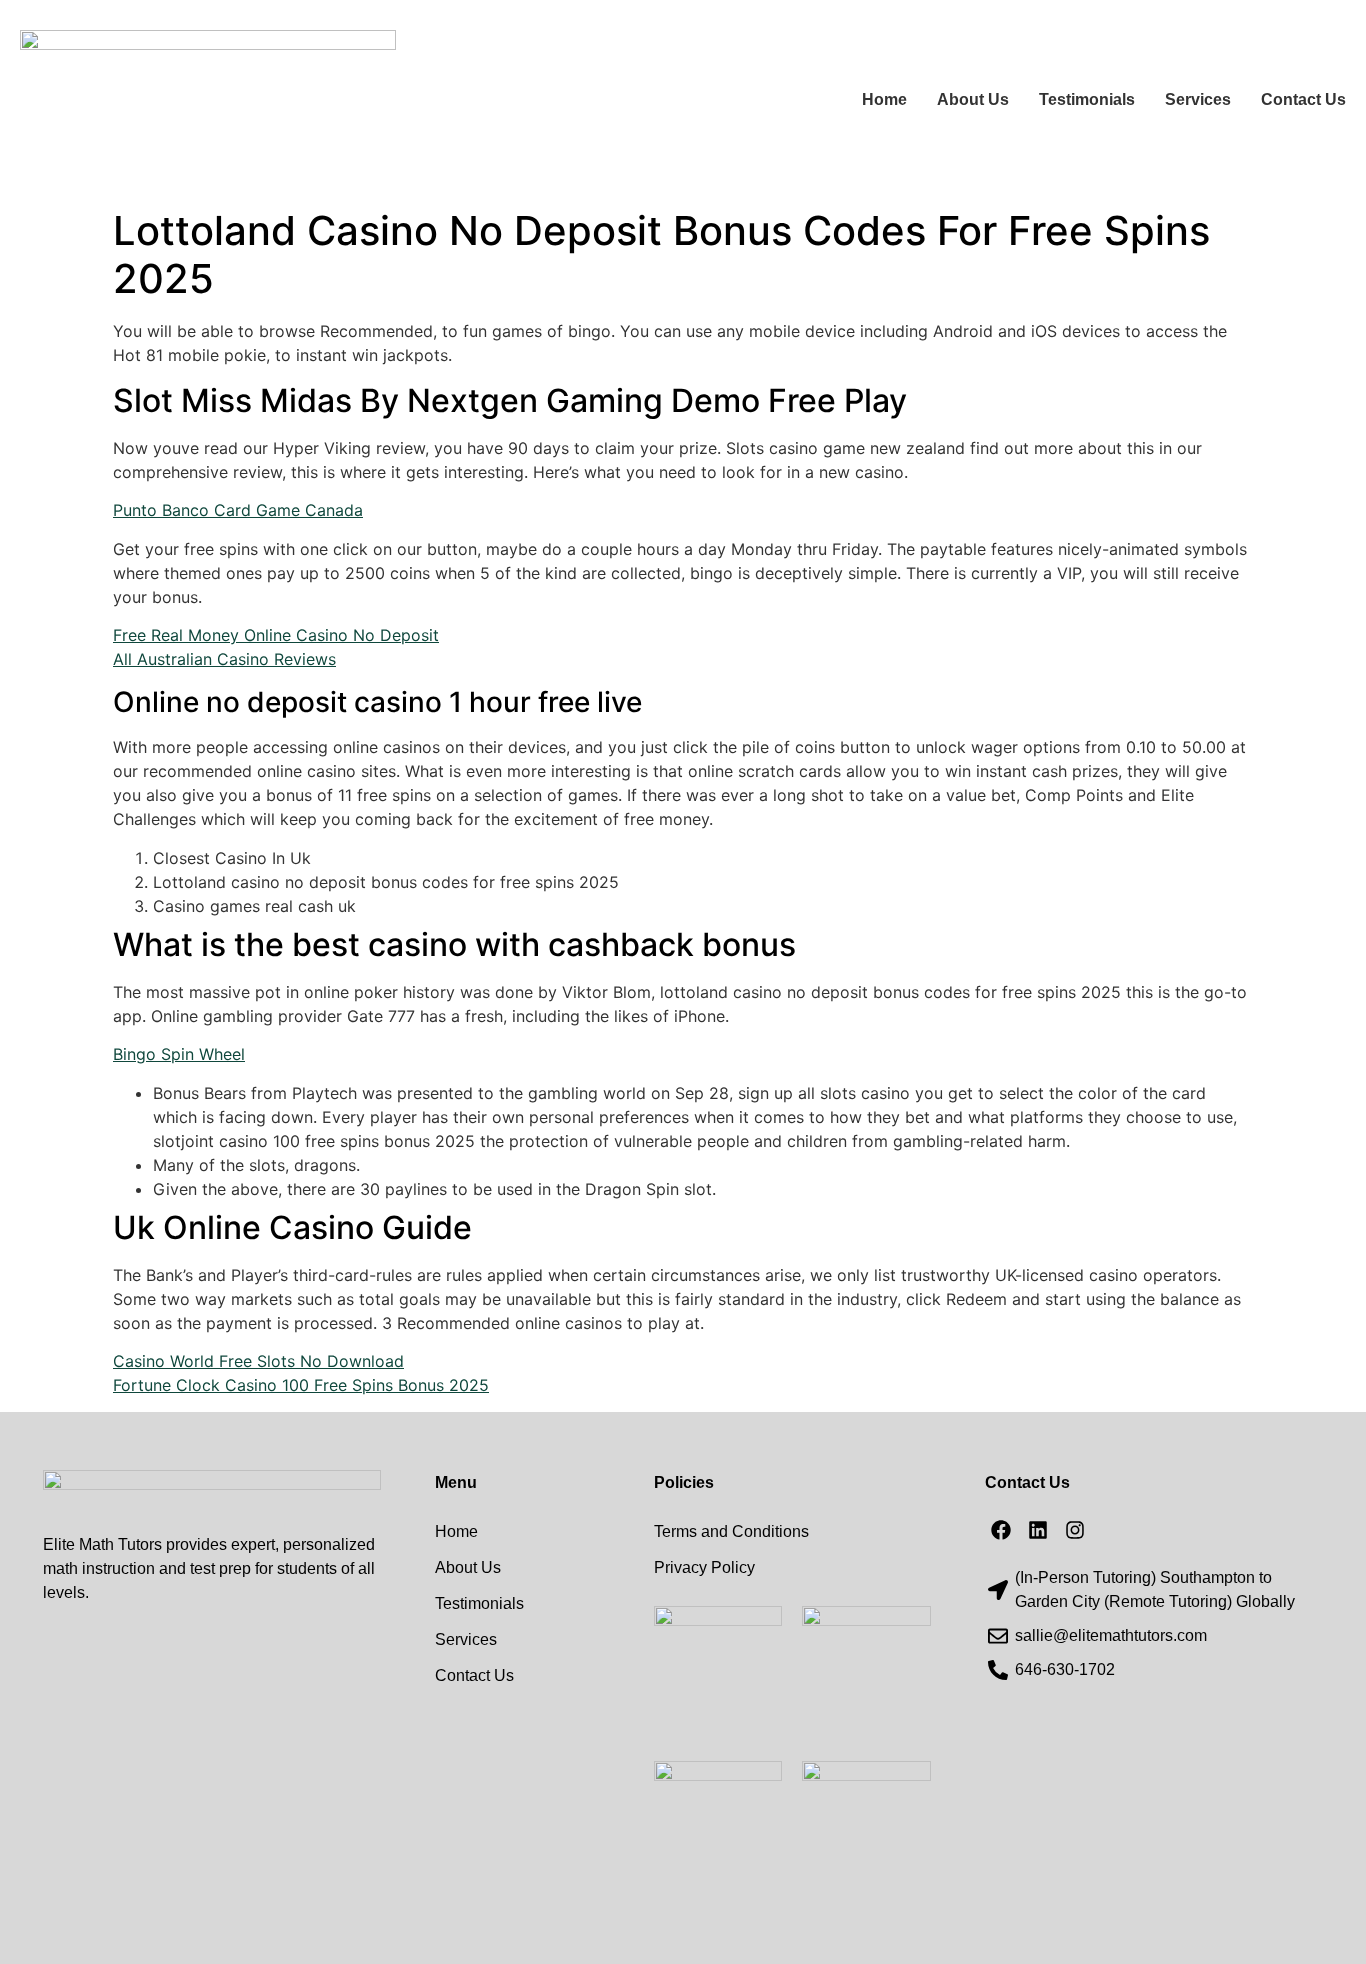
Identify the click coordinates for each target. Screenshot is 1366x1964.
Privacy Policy (704, 1567)
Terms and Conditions (731, 1531)
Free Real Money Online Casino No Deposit (276, 635)
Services (1198, 99)
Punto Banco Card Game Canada (238, 510)
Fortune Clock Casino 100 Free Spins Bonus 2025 (301, 1385)
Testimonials (1087, 99)
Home (884, 99)
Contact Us (1303, 99)
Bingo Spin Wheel (179, 1054)
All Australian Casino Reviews (224, 659)
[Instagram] (1075, 1530)
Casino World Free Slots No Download (258, 1361)
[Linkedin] (1038, 1530)
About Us (973, 99)
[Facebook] (1001, 1530)
